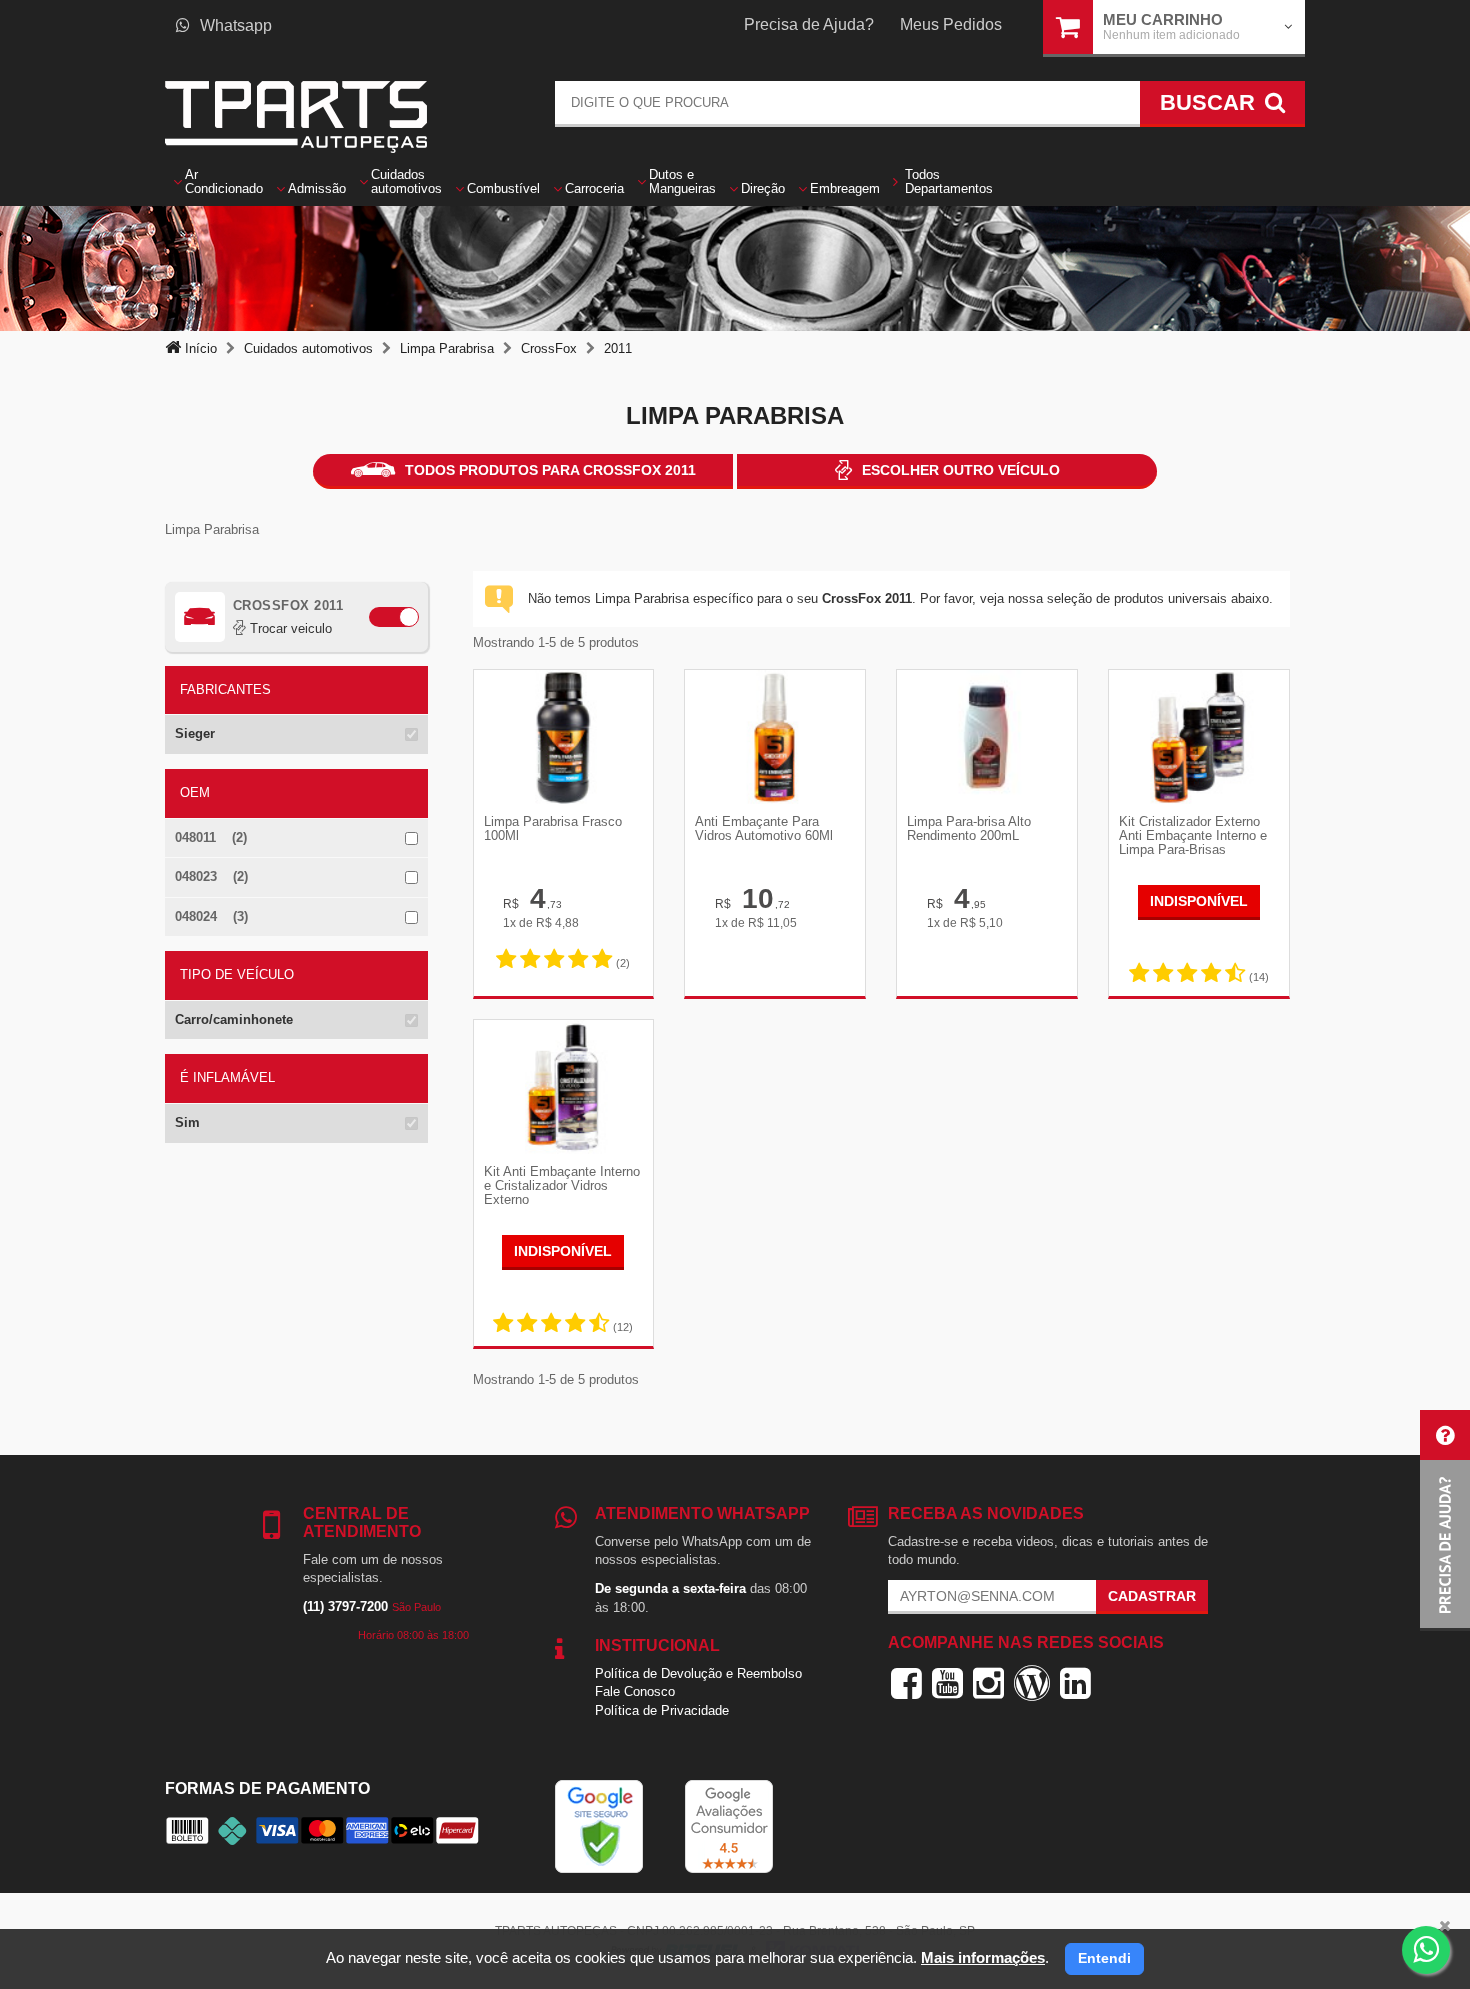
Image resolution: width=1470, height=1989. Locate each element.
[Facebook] (906, 1683)
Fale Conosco (635, 1691)
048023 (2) (211, 876)
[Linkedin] (1075, 1683)
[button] (1445, 1520)
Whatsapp (236, 25)
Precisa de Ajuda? (809, 24)
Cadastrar (1152, 1596)
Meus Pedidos (951, 24)
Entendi (1104, 1958)
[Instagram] (988, 1683)
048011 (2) (211, 837)
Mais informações (983, 1957)
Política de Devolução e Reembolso (698, 1673)
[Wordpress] (1032, 1683)
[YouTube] (947, 1683)
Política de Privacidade (662, 1710)
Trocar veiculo (289, 628)
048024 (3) (211, 916)
